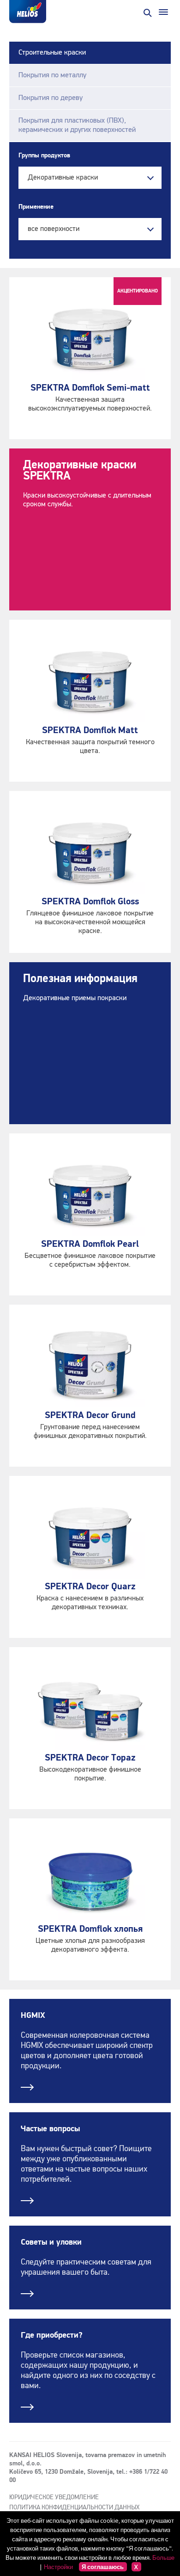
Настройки (58, 2567)
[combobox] (90, 178)
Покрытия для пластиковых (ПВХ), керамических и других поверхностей (77, 125)
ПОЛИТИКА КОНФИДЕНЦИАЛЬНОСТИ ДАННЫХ (74, 2508)
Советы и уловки (51, 2242)
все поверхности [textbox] (54, 229)
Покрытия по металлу (52, 75)
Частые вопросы (50, 2129)
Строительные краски (52, 53)
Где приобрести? (52, 2335)
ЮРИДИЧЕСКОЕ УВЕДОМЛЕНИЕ (54, 2497)
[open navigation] (163, 12)
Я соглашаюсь (103, 2567)
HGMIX (33, 2016)
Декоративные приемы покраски (75, 998)
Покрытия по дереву (51, 98)
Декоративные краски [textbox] (63, 178)
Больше (163, 2557)
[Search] (147, 12)
